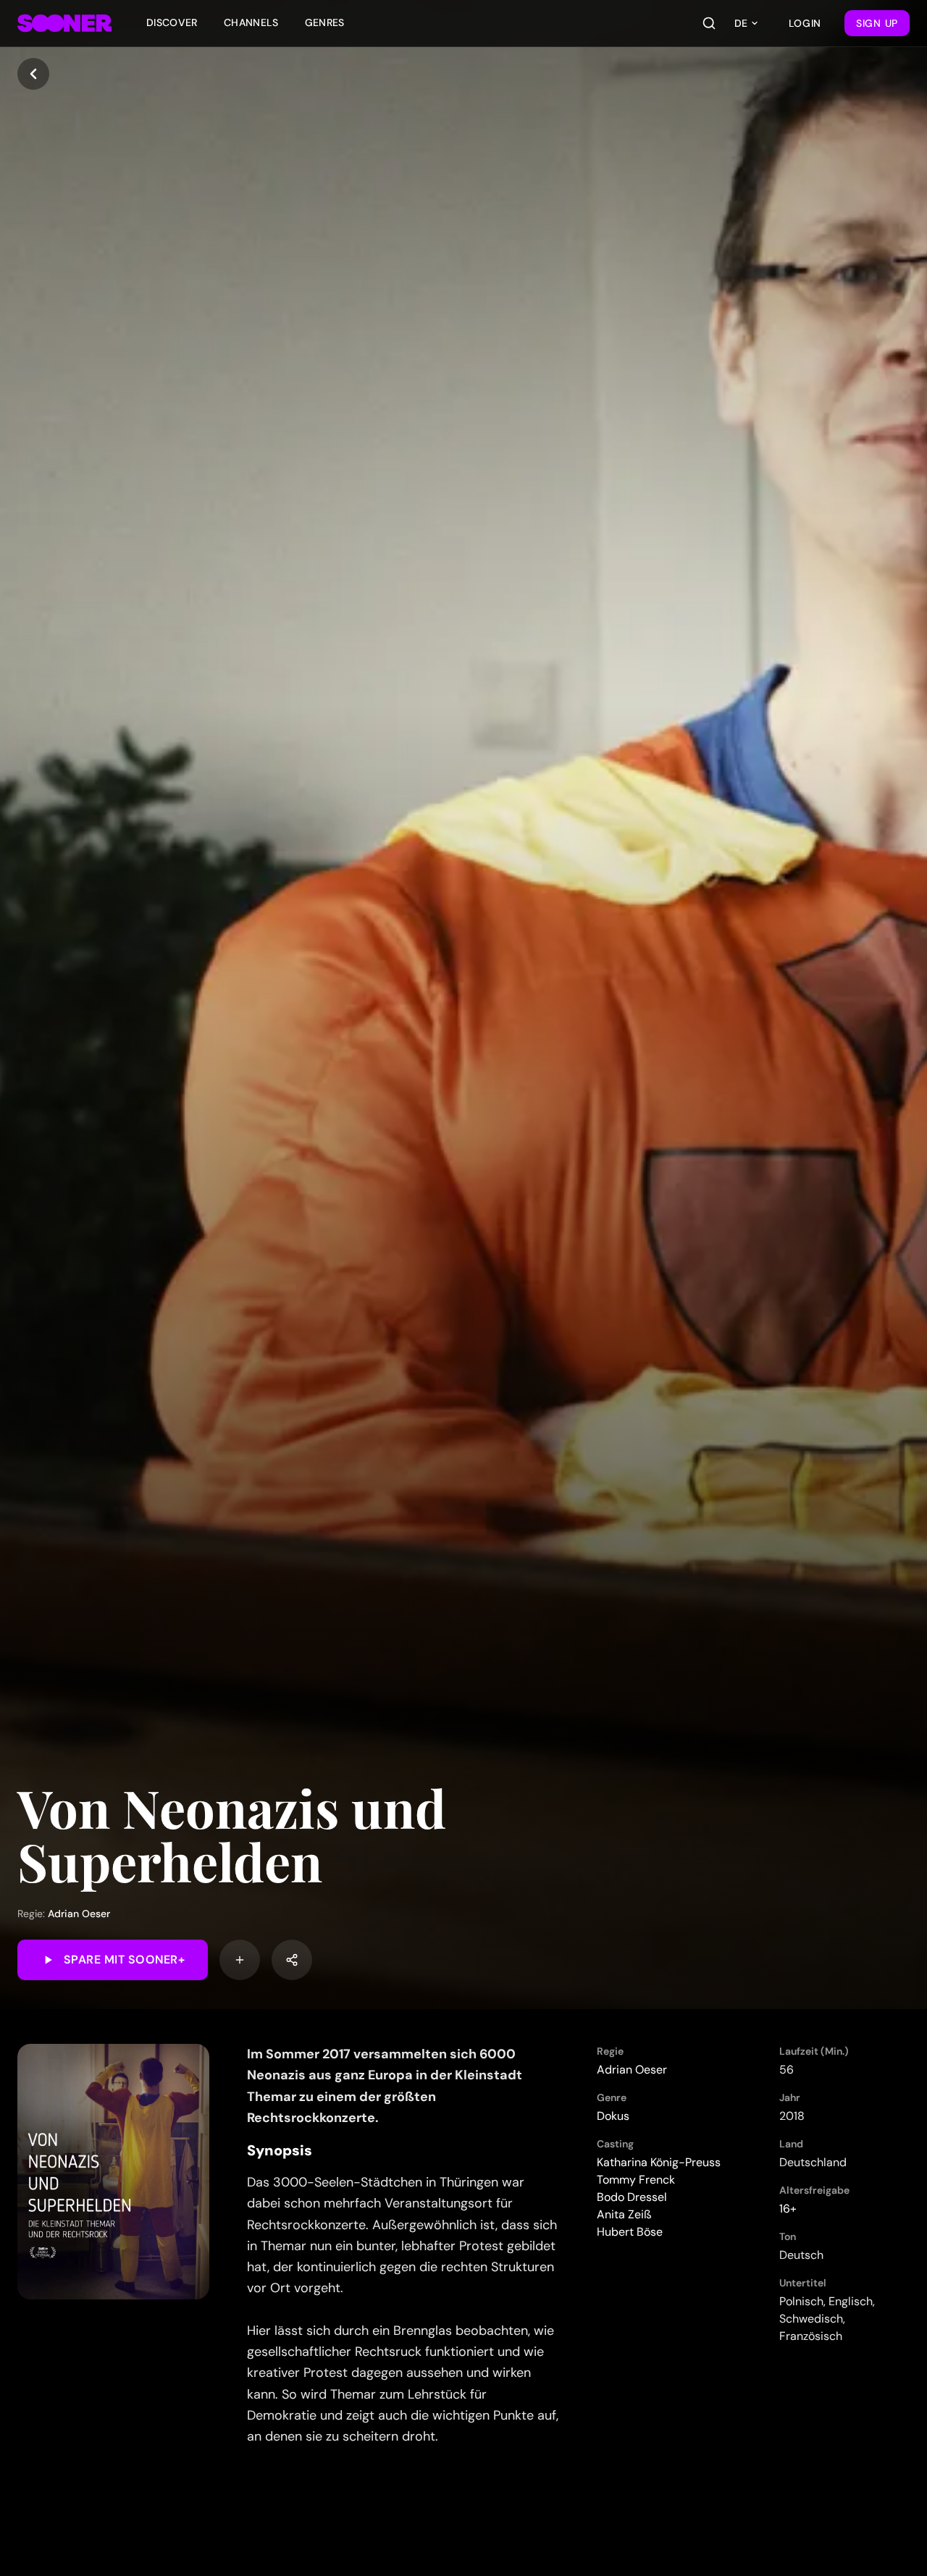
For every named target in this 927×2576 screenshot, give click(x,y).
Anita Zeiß (624, 2214)
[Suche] (709, 23)
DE (741, 23)
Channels (251, 22)
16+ (788, 2209)
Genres (325, 22)
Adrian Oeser (79, 1914)
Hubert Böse (630, 2232)
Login (805, 23)
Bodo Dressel (632, 2197)
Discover (172, 22)
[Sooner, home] (64, 23)
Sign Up (877, 23)
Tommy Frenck (636, 2180)
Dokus (613, 2116)
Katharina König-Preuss (659, 2162)
